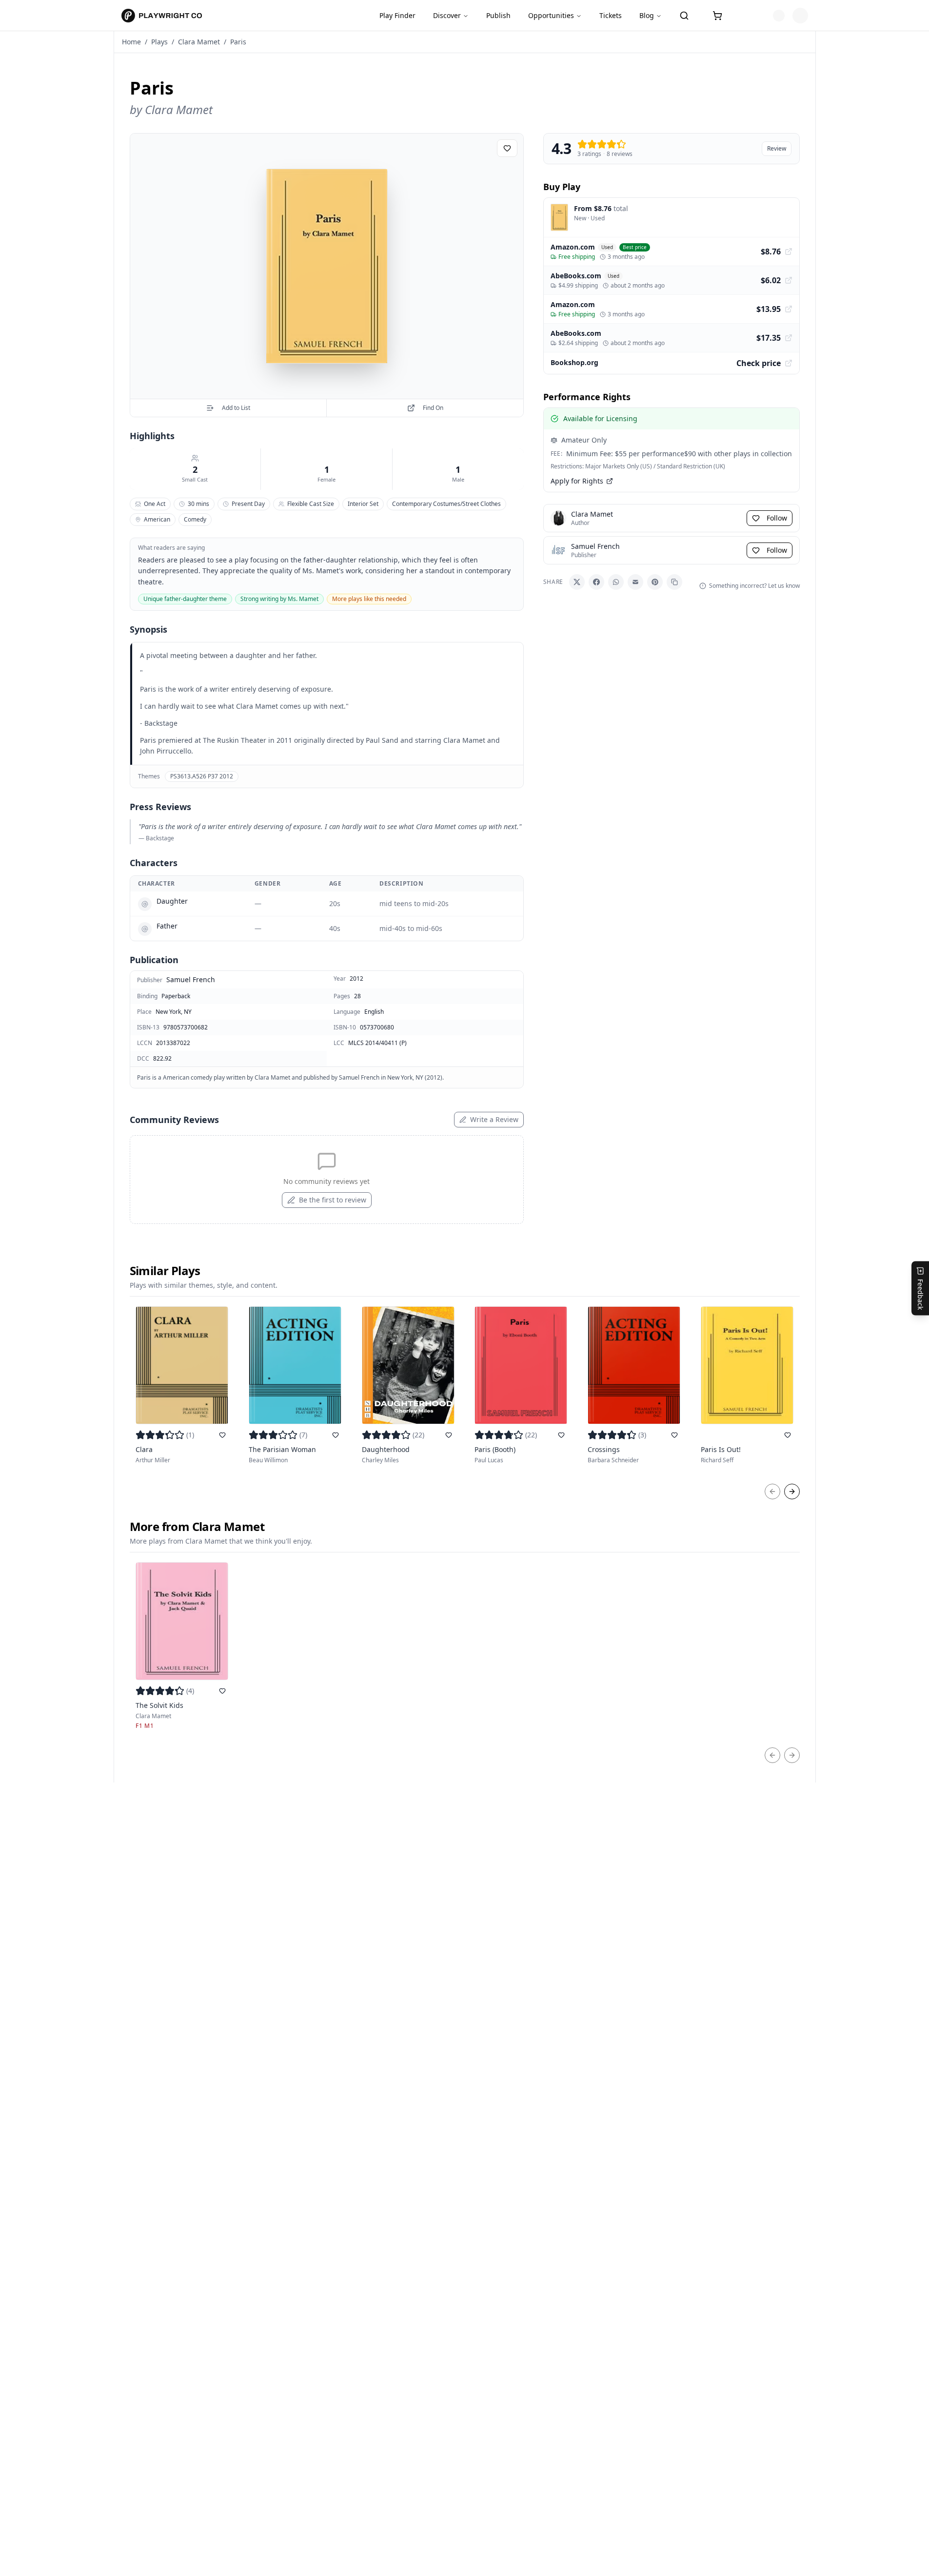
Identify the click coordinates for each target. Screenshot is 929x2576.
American (157, 519)
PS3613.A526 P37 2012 (202, 776)
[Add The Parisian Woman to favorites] (336, 1435)
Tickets (611, 15)
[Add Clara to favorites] (222, 1435)
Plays (159, 42)
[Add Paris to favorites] (507, 148)
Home (131, 42)
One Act (155, 504)
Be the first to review (333, 1200)
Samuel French (191, 979)
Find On (433, 408)
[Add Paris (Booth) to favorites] (561, 1435)
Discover (447, 15)
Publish (498, 15)
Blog (647, 15)
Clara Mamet (199, 42)
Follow (777, 518)
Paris (238, 42)
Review (777, 148)
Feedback (920, 1294)
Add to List (236, 408)
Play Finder (397, 15)
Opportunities (551, 15)
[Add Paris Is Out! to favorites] (788, 1435)
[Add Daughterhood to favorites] (449, 1435)
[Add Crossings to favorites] (674, 1435)
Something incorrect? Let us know (754, 586)
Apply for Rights (577, 481)
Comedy (195, 519)
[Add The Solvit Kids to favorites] (222, 1691)
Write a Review (494, 1119)
